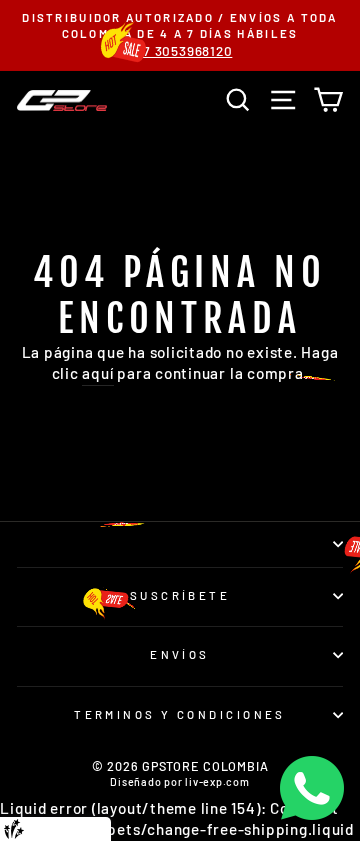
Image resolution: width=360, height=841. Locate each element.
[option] (180, 35)
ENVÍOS (180, 654)
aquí (97, 373)
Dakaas (89, 828)
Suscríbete (180, 595)
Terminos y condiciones (180, 714)
